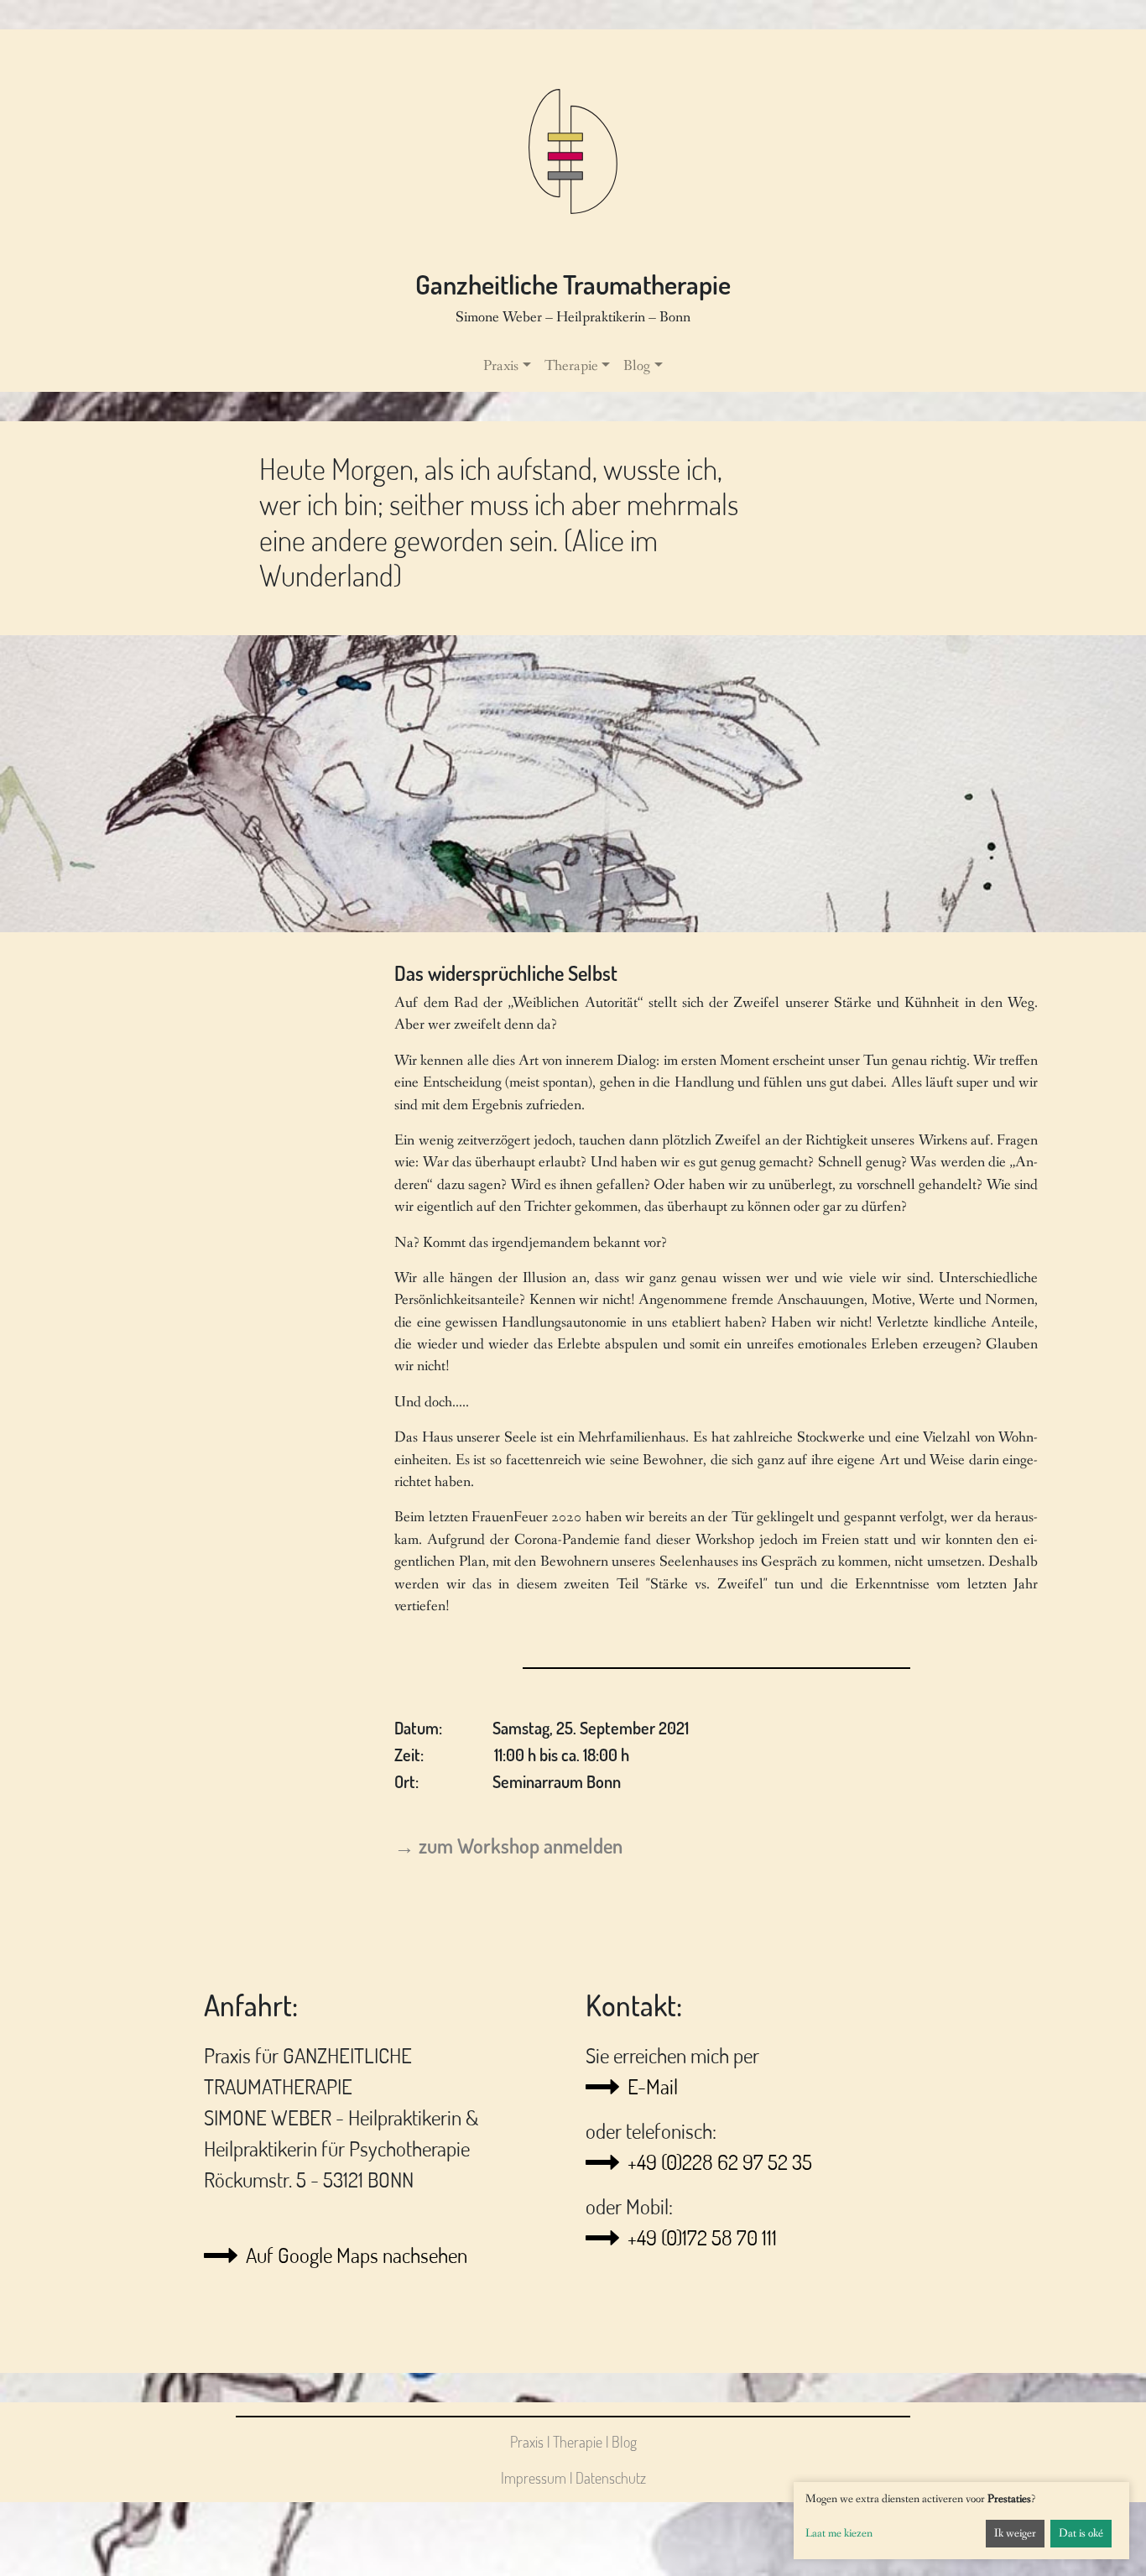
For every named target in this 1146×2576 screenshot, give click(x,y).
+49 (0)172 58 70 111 (702, 2237)
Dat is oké (1081, 2533)
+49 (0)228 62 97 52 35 (720, 2162)
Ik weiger (1015, 2533)
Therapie (578, 2442)
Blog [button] (637, 366)
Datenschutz (611, 2478)
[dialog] (961, 2521)
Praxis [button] (501, 366)
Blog (624, 2442)
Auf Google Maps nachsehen (357, 2255)
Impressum (534, 2478)
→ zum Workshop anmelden (508, 1846)
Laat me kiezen (839, 2533)
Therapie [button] (571, 366)
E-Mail (653, 2086)
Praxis (527, 2442)
